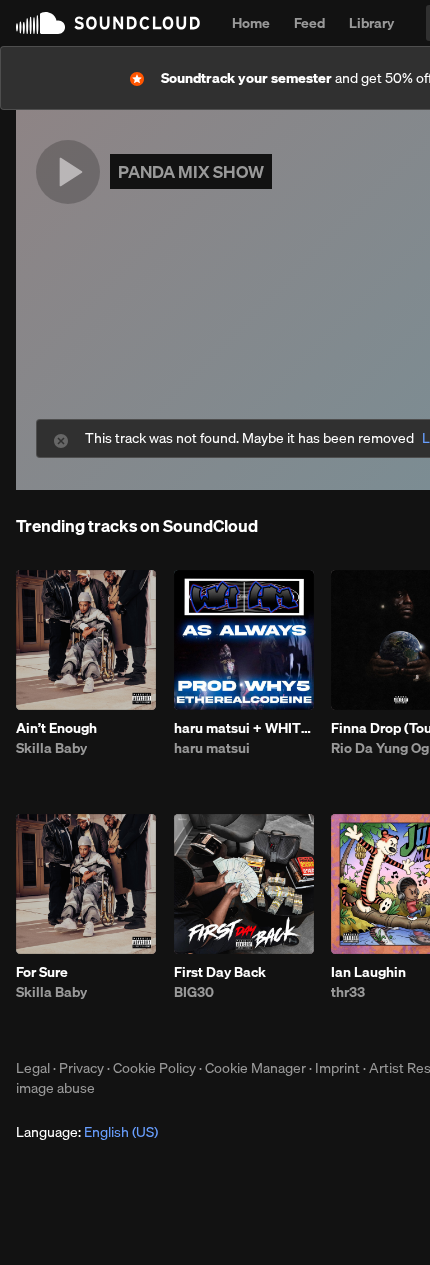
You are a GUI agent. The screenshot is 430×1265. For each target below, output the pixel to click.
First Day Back (220, 972)
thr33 (348, 992)
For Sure (42, 972)
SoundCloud (108, 23)
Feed (309, 23)
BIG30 (194, 992)
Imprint (337, 1068)
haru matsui (212, 748)
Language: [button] (87, 1132)
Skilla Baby (51, 748)
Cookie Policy (154, 1068)
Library (371, 23)
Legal (33, 1068)
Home (251, 23)
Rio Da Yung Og (380, 748)
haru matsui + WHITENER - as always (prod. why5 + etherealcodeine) (244, 728)
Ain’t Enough (56, 728)
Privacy (81, 1068)
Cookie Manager (255, 1068)
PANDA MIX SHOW (191, 171)
